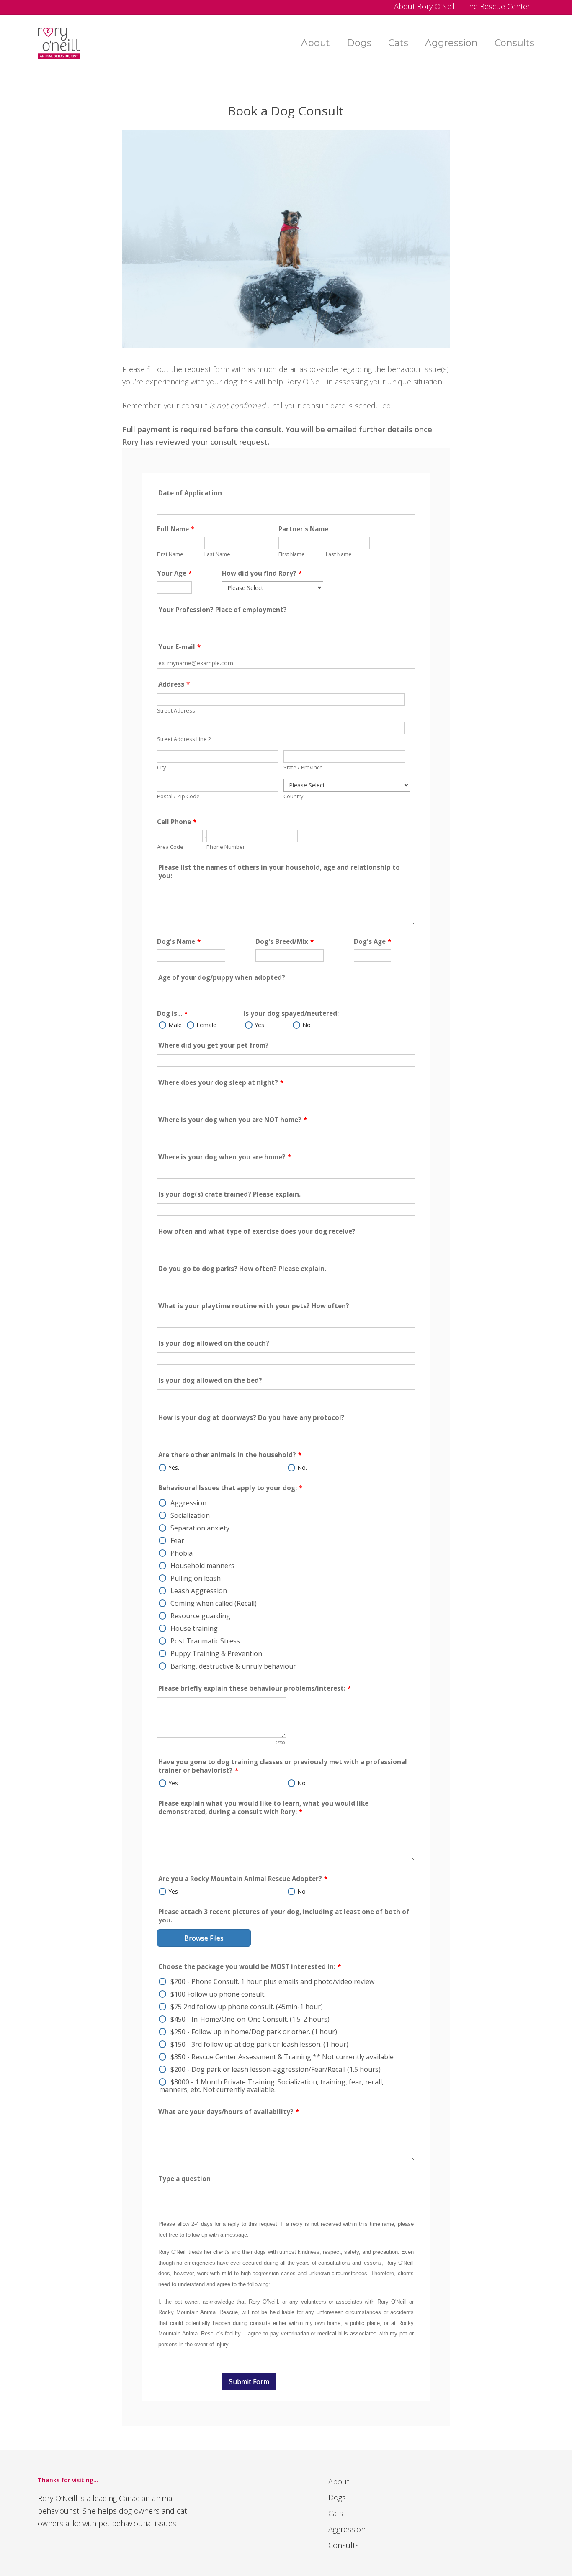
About (339, 2481)
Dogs (337, 2497)
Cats (336, 2513)
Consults (344, 2545)
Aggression (347, 2529)
